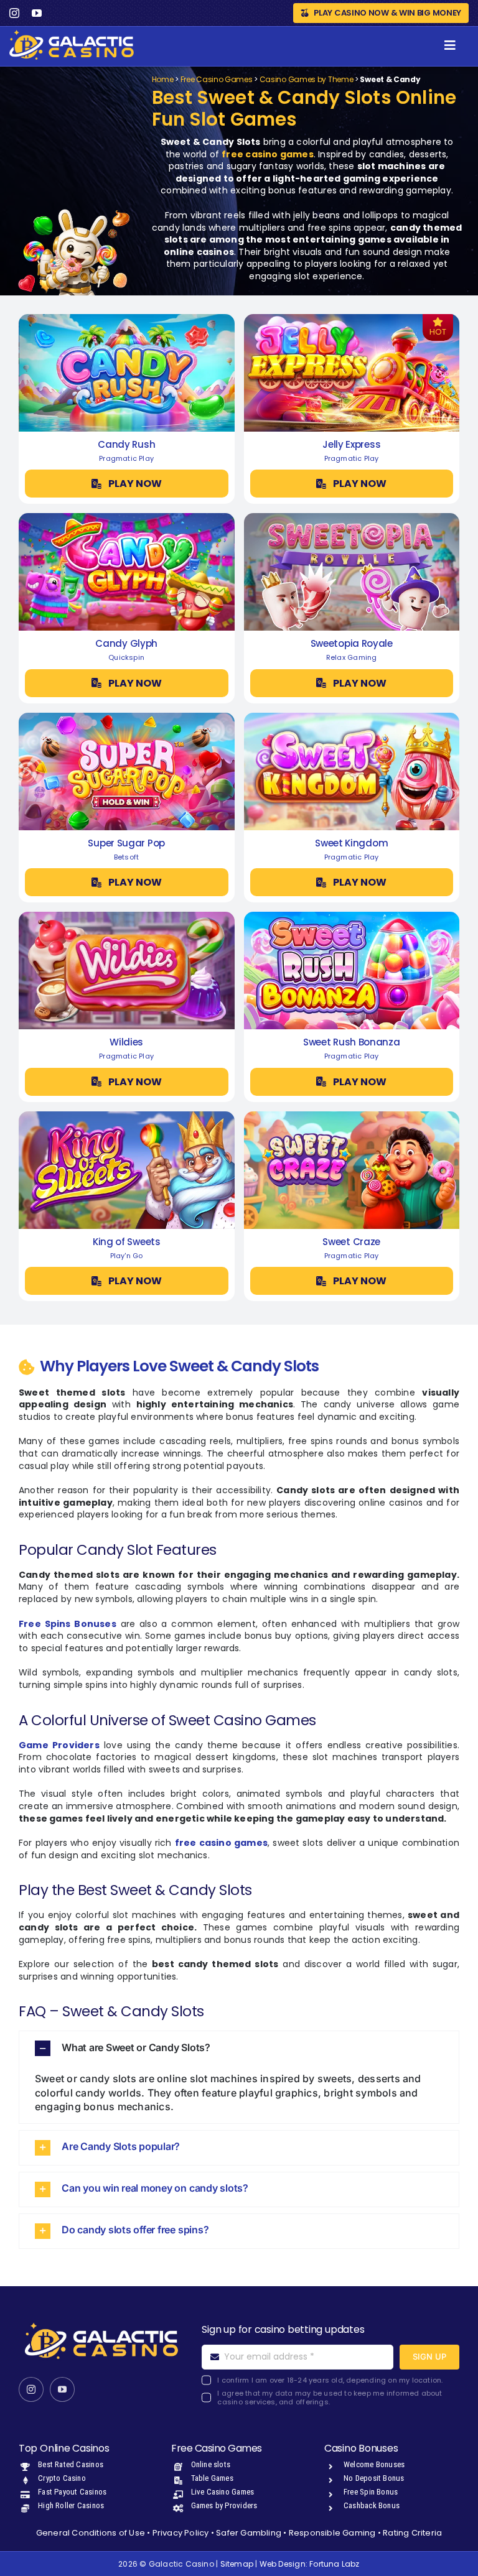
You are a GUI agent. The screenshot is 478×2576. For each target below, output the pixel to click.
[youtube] (37, 13)
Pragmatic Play (126, 458)
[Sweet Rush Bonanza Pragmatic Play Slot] (352, 916)
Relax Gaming (352, 657)
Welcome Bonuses (374, 2464)
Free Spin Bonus (371, 2492)
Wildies (126, 1042)
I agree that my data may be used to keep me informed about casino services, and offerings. (330, 2398)
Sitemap (237, 2564)
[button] (239, 2048)
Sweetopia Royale (352, 643)
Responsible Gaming (332, 2533)
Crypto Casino (62, 2478)
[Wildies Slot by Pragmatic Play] (127, 916)
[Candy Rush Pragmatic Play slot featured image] (127, 318)
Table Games (212, 2478)
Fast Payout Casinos (72, 2492)
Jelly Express (351, 444)
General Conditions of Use (91, 2533)
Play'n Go (127, 1256)
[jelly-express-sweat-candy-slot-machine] (352, 318)
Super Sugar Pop (126, 843)
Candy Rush (126, 444)
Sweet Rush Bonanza (352, 1042)
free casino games (268, 154)
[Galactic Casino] (72, 34)
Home (163, 79)
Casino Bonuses (361, 2448)
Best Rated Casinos (71, 2464)
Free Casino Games (217, 79)
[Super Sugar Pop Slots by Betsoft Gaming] (127, 717)
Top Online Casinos (64, 2448)
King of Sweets (127, 1242)
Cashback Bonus (372, 2505)
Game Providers (59, 1745)
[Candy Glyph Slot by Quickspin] (127, 517)
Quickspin (126, 657)
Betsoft (126, 857)
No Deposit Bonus (374, 2478)
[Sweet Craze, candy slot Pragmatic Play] (352, 1116)
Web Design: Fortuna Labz (310, 2564)
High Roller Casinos (71, 2505)
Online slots (211, 2464)
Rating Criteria (412, 2533)
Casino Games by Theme (307, 79)
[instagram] (14, 13)
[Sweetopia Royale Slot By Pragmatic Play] (352, 517)
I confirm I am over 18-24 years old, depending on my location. (330, 2380)
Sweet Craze (351, 1242)
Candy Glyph (126, 643)
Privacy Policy (181, 2533)
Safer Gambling (249, 2533)
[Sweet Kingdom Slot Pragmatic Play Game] (352, 717)
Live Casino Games (223, 2492)
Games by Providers (224, 2505)
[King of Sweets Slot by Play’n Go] (127, 1116)
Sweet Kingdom (351, 843)
